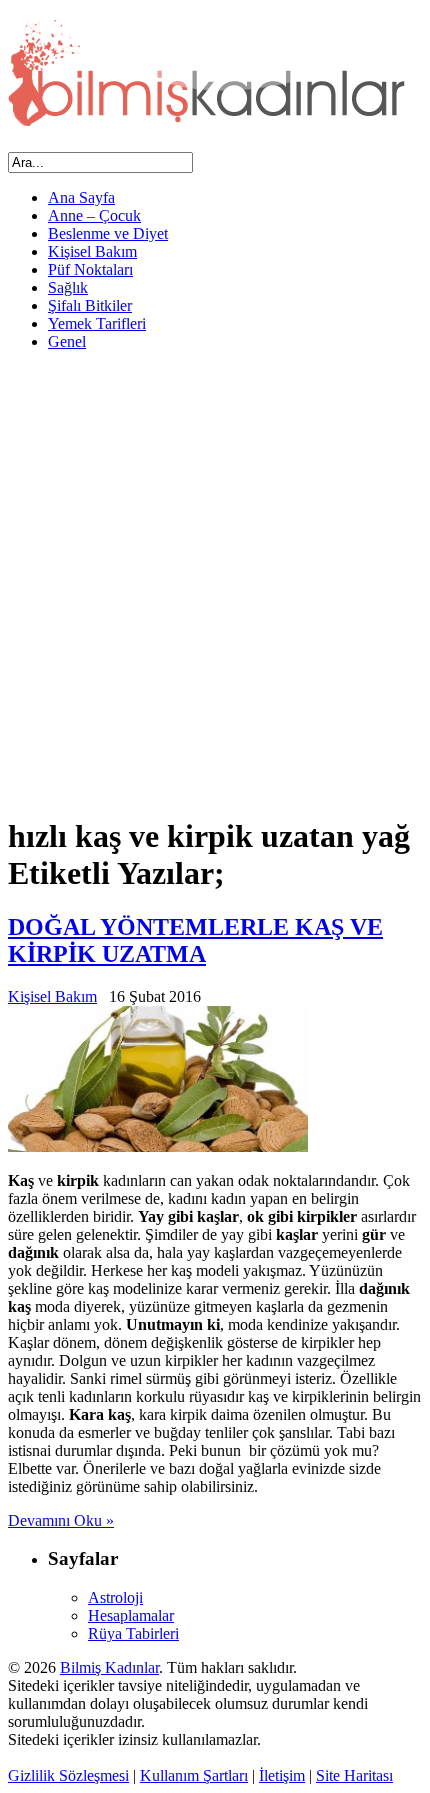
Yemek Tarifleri (97, 323)
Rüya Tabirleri (133, 1633)
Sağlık (68, 287)
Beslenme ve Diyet (108, 233)
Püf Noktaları (90, 269)
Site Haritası (354, 1775)
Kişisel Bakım (92, 251)
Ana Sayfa (81, 197)
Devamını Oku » (61, 1520)
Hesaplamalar (131, 1615)
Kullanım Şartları (194, 1775)
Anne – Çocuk (94, 215)
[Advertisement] (215, 582)
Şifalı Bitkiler (90, 305)
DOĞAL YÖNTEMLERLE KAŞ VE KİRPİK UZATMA (195, 940)
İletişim (282, 1775)
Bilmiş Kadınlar (109, 1667)
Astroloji (115, 1597)
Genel (67, 341)
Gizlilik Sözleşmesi (68, 1775)
